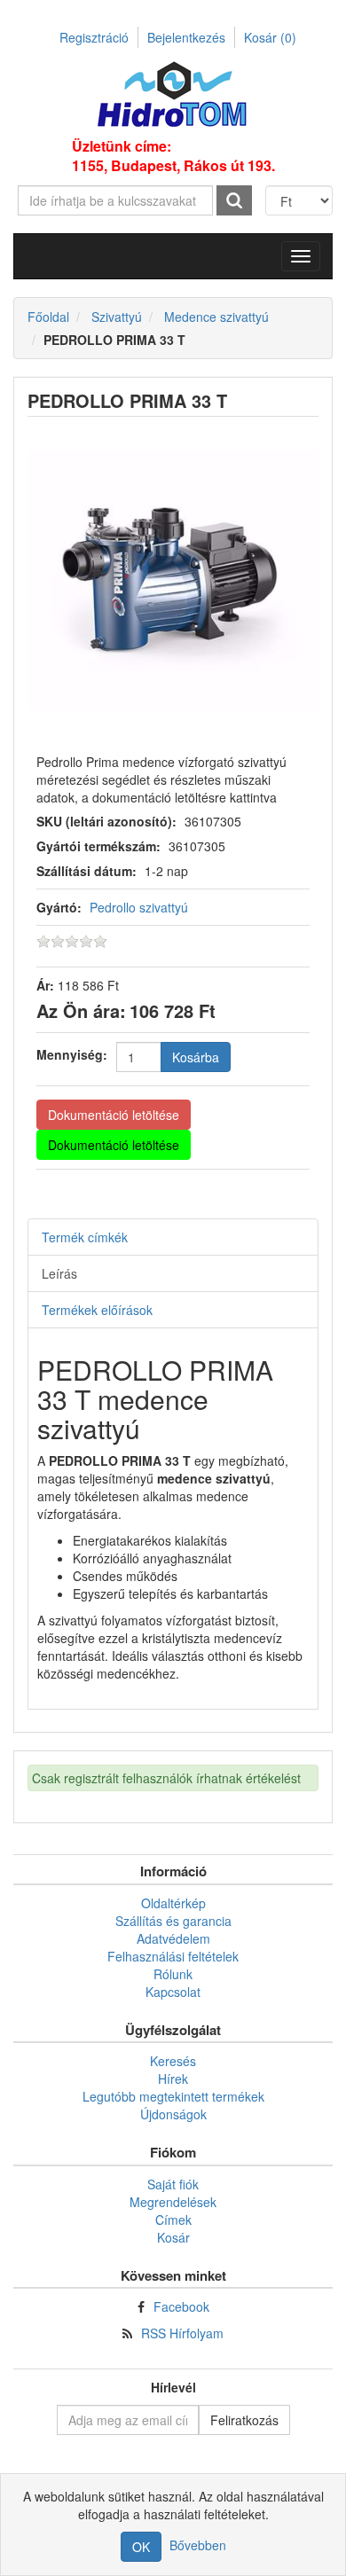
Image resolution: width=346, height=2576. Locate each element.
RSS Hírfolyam (182, 2333)
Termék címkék (85, 1237)
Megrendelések (173, 2202)
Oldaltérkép (173, 1903)
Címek (173, 2220)
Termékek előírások (97, 1310)
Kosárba (196, 1057)
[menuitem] (173, 1903)
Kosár (270, 37)
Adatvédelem (173, 1938)
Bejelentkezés (186, 37)
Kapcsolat (173, 1992)
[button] (301, 256)
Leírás (59, 1273)
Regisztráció (94, 37)
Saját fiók (173, 2184)
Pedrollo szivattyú (139, 907)
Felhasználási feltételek (173, 1956)
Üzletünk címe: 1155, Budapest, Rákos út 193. (173, 156)
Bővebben (198, 2545)
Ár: (45, 985)
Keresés (173, 2061)
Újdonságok (173, 2114)
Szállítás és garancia (173, 1921)
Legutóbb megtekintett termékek (173, 2096)
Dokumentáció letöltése (114, 1115)
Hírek (173, 2079)
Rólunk (173, 1974)
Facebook (181, 2306)
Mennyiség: (72, 1054)
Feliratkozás (244, 2420)
